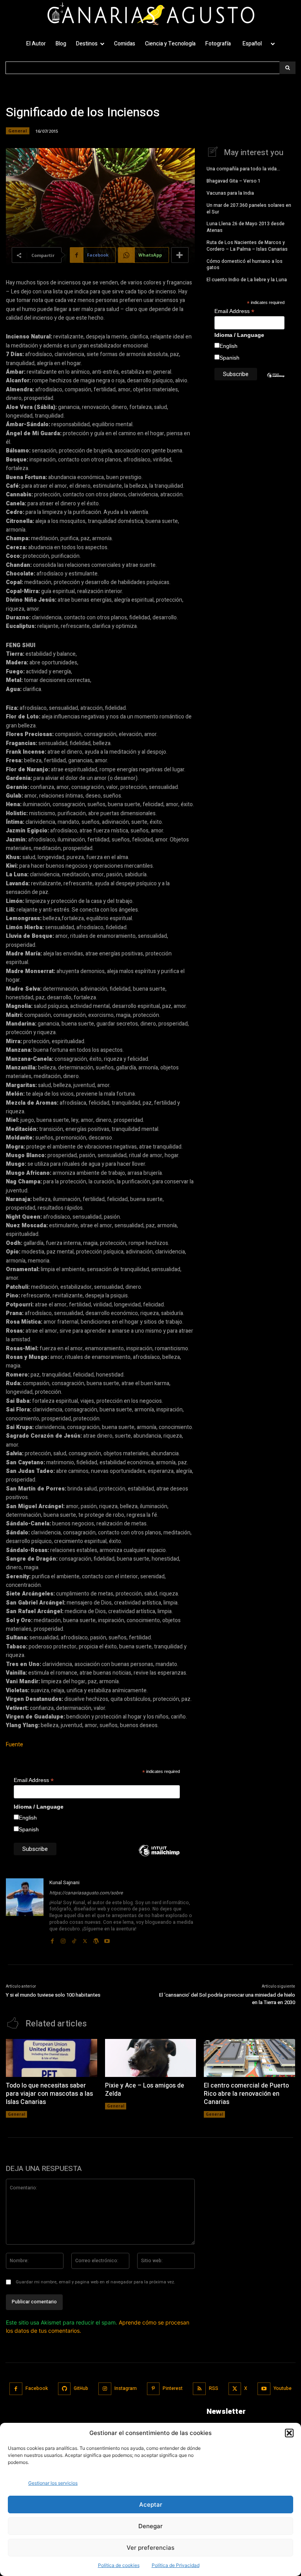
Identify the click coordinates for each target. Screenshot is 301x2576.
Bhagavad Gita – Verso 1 (234, 181)
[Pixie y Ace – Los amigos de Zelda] (151, 2058)
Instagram (126, 2388)
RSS (214, 2388)
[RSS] (199, 2389)
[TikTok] (74, 1939)
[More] (180, 255)
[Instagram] (63, 1939)
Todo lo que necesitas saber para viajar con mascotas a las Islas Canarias (49, 2094)
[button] (289, 2433)
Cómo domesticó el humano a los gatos (245, 265)
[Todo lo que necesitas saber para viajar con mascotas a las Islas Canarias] (52, 2058)
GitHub (81, 2388)
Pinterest (173, 2388)
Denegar (150, 2526)
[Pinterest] (153, 2389)
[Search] (287, 68)
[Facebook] (52, 1939)
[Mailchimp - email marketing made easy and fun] (159, 1856)
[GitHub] (64, 2389)
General (18, 131)
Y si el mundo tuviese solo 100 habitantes (53, 1995)
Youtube (283, 2388)
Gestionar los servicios (53, 2483)
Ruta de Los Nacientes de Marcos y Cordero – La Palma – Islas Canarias (247, 246)
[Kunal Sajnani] (25, 1912)
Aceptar (151, 2505)
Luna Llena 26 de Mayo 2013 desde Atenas (246, 227)
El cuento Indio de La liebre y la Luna (247, 280)
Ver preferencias (150, 2548)
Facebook (37, 2388)
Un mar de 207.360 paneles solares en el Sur (249, 209)
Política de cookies (119, 2565)
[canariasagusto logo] (150, 15)
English (28, 1818)
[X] (85, 1939)
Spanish (29, 1829)
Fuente (15, 1745)
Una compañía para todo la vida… (243, 169)
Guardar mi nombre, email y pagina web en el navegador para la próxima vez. (95, 2282)
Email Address (34, 1780)
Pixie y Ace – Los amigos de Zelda (145, 2090)
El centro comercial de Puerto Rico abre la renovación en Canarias (246, 2094)
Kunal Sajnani (64, 1882)
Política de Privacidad (176, 2565)
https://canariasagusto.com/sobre (86, 1893)
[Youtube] (107, 1939)
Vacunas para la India (230, 193)
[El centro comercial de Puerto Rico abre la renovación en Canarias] (249, 2058)
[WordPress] (96, 1939)
